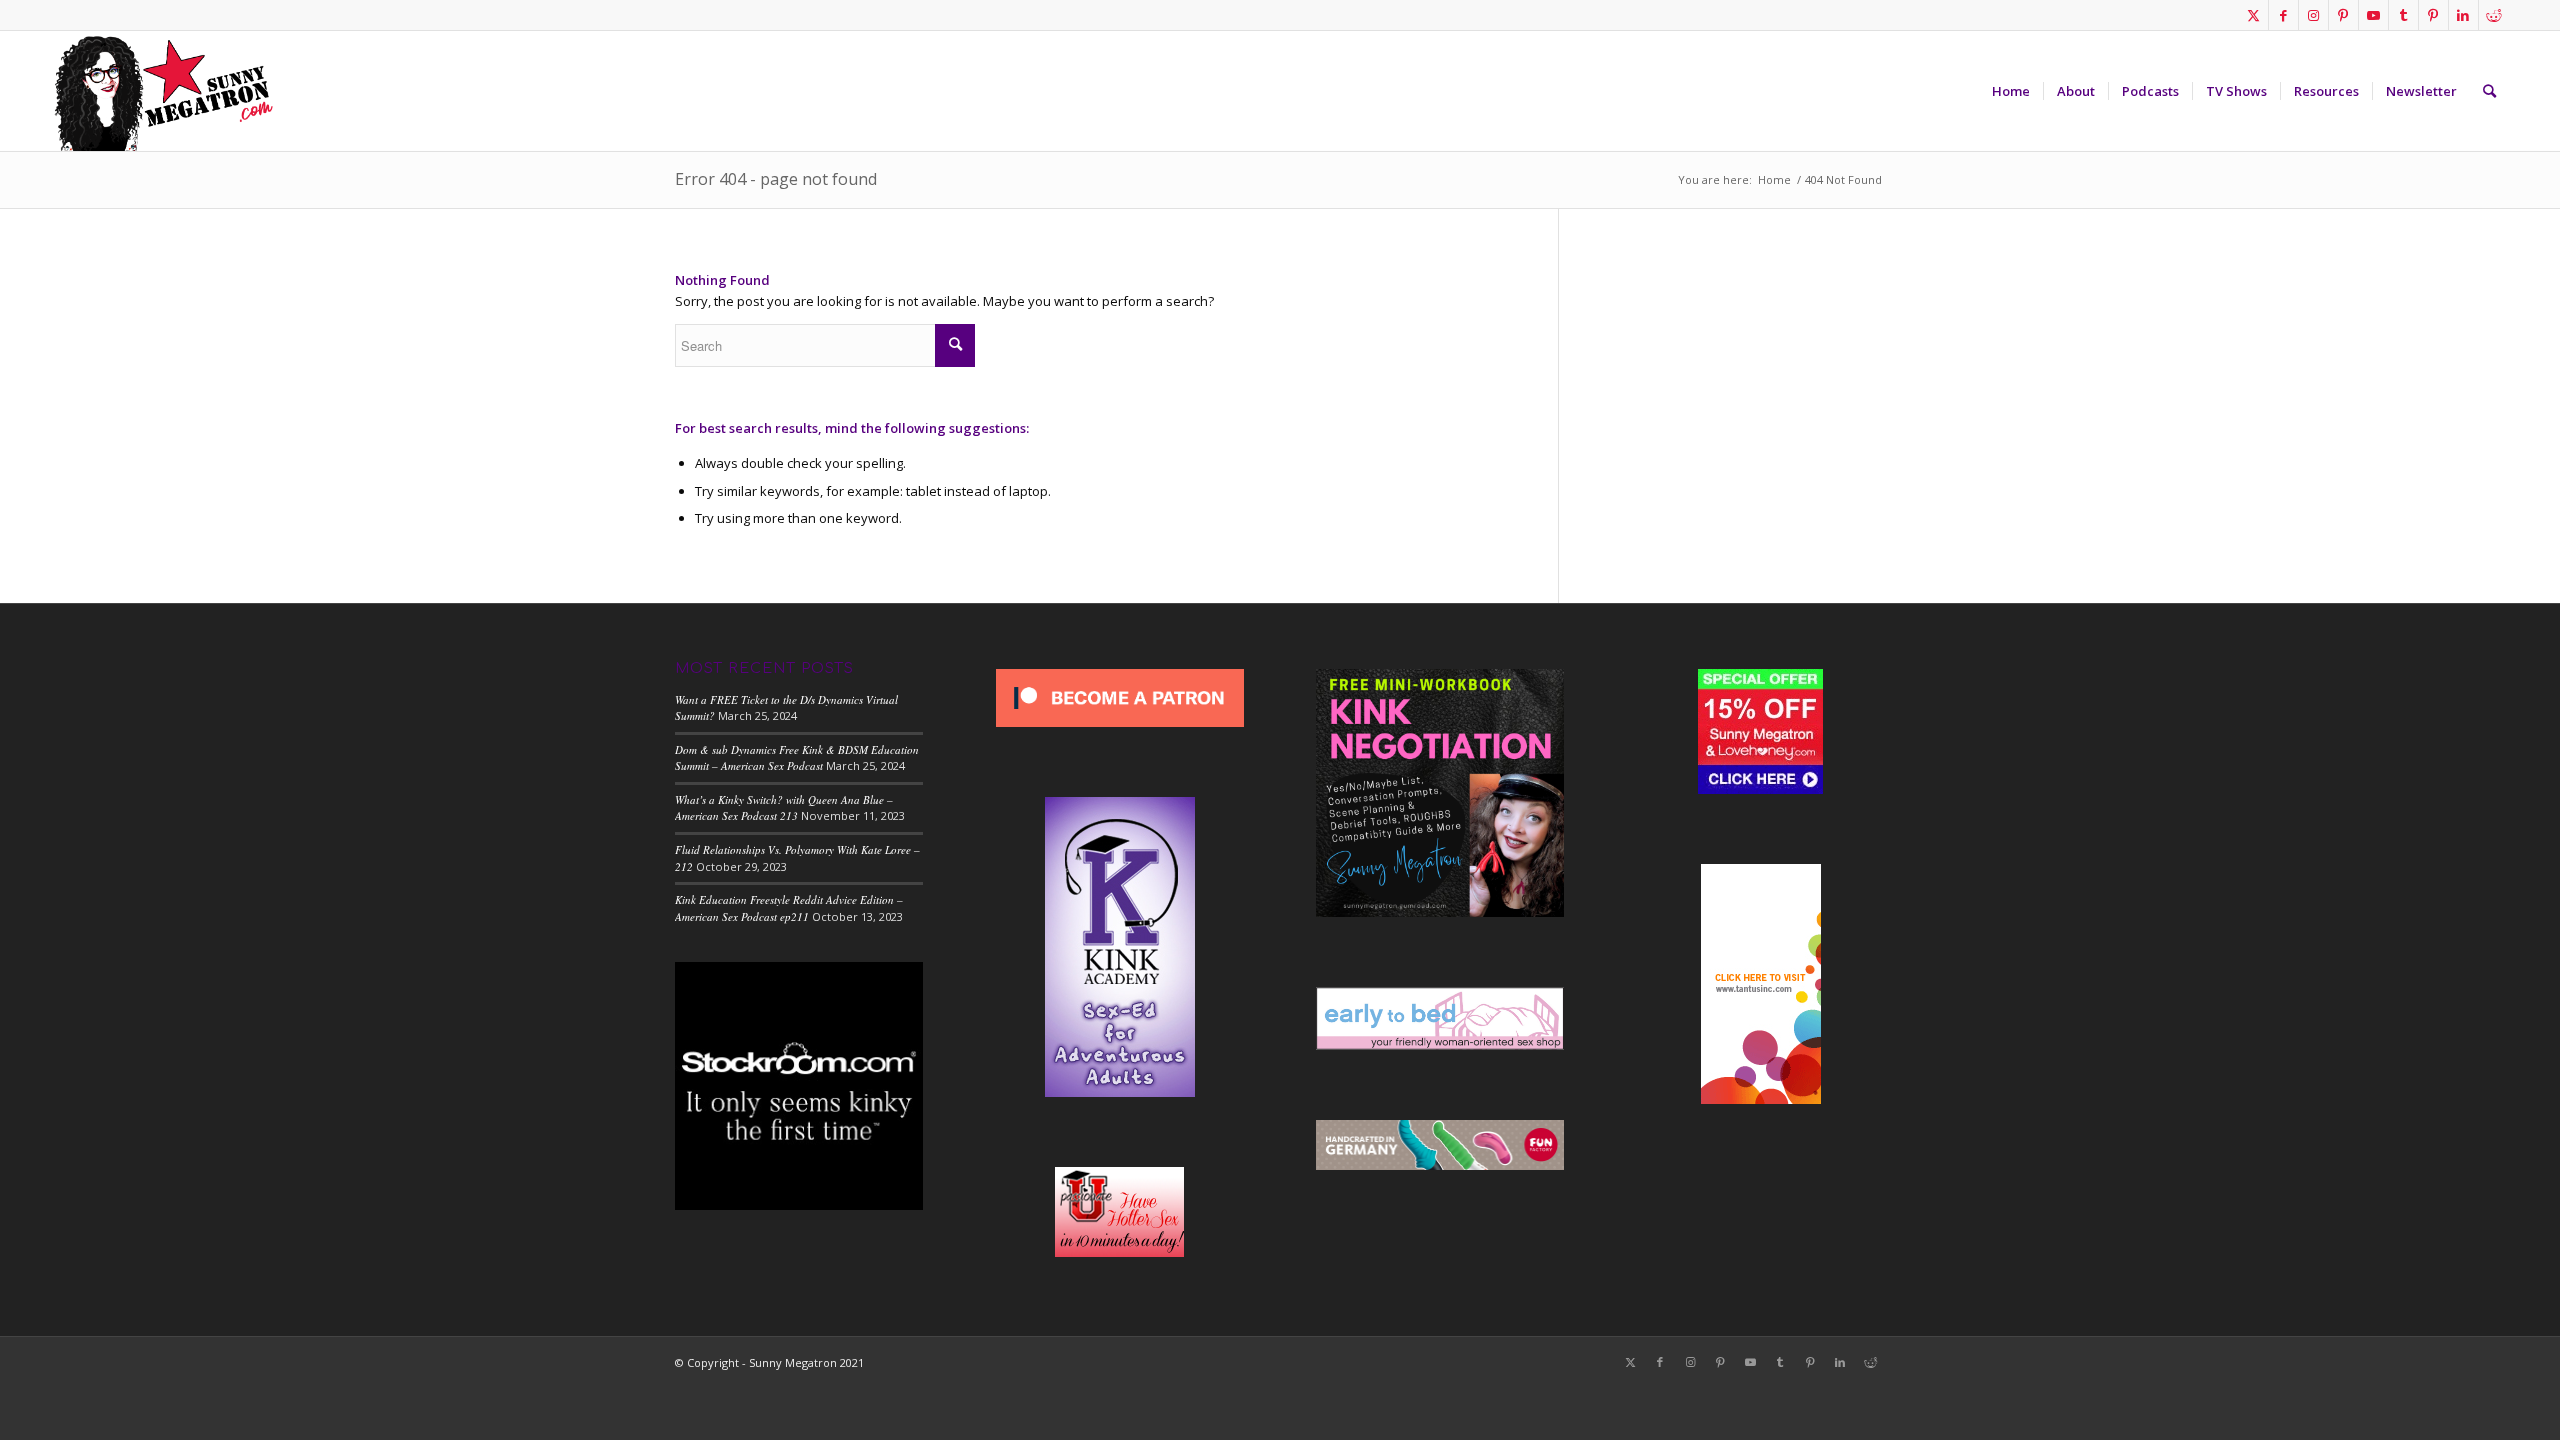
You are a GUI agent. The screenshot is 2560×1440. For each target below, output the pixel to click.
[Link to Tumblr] (2403, 15)
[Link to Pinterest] (2343, 15)
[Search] (2489, 91)
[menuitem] (2011, 91)
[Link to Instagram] (2313, 15)
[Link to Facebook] (2283, 15)
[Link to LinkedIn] (2463, 15)
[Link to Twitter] (2253, 15)
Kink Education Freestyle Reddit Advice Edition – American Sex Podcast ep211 (789, 908)
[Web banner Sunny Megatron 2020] (163, 91)
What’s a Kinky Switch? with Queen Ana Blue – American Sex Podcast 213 (784, 808)
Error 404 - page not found (776, 179)
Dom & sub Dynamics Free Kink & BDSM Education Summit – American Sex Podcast (797, 758)
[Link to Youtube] (2373, 15)
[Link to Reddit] (2494, 15)
